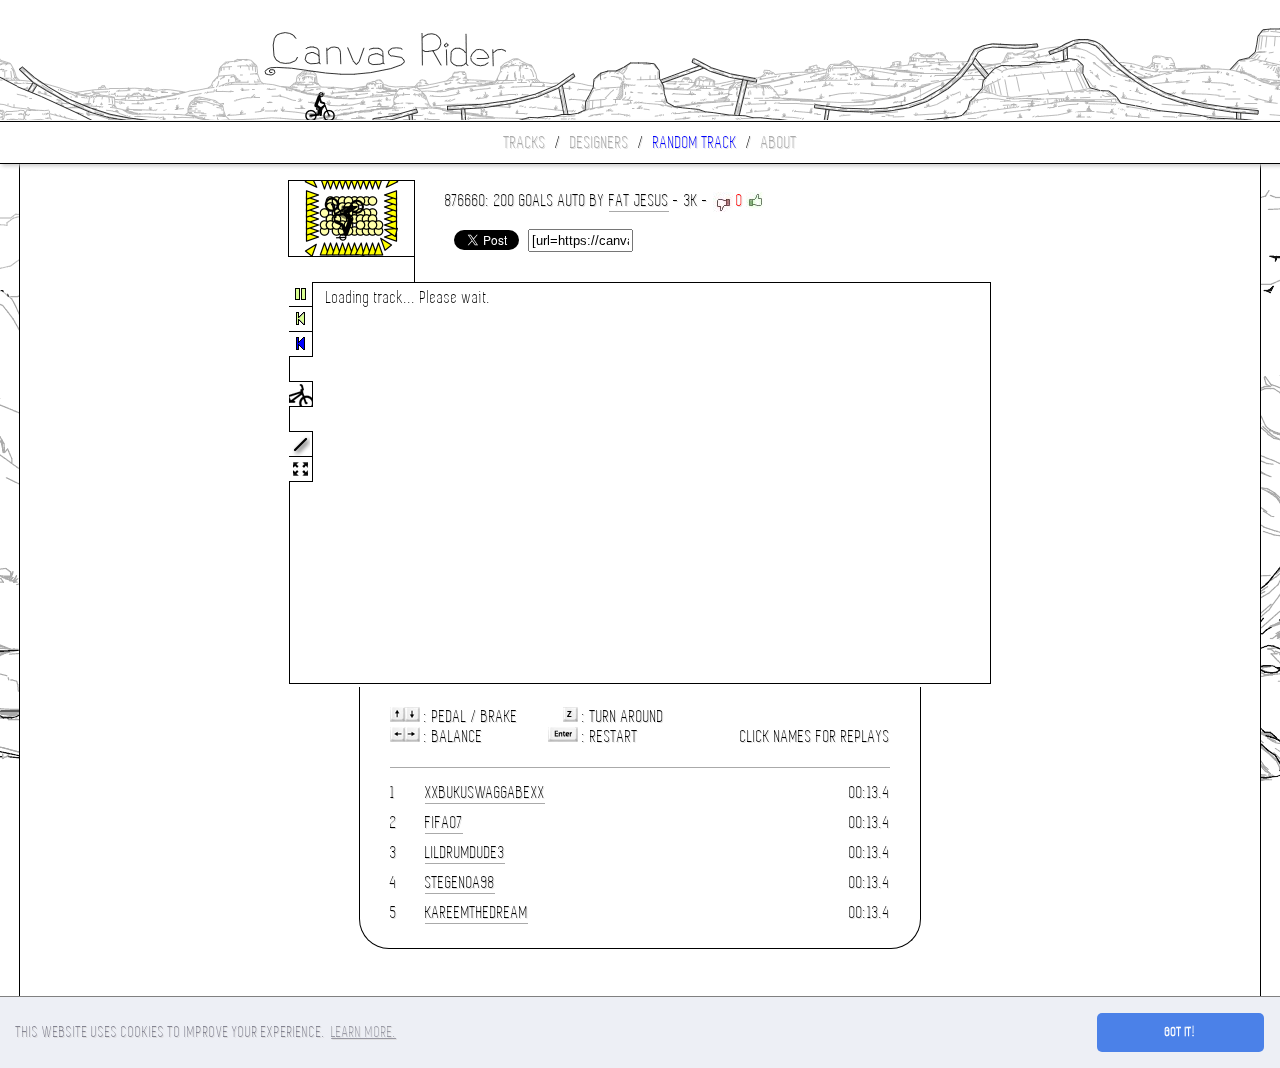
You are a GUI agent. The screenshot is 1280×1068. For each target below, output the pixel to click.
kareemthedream (476, 912)
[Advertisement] (104, 484)
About (779, 142)
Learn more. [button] (363, 1032)
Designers (599, 142)
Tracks (525, 142)
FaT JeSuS (639, 200)
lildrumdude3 (465, 852)
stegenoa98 (460, 882)
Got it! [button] (1180, 1032)
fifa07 (444, 822)
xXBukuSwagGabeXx (485, 792)
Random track (695, 142)
